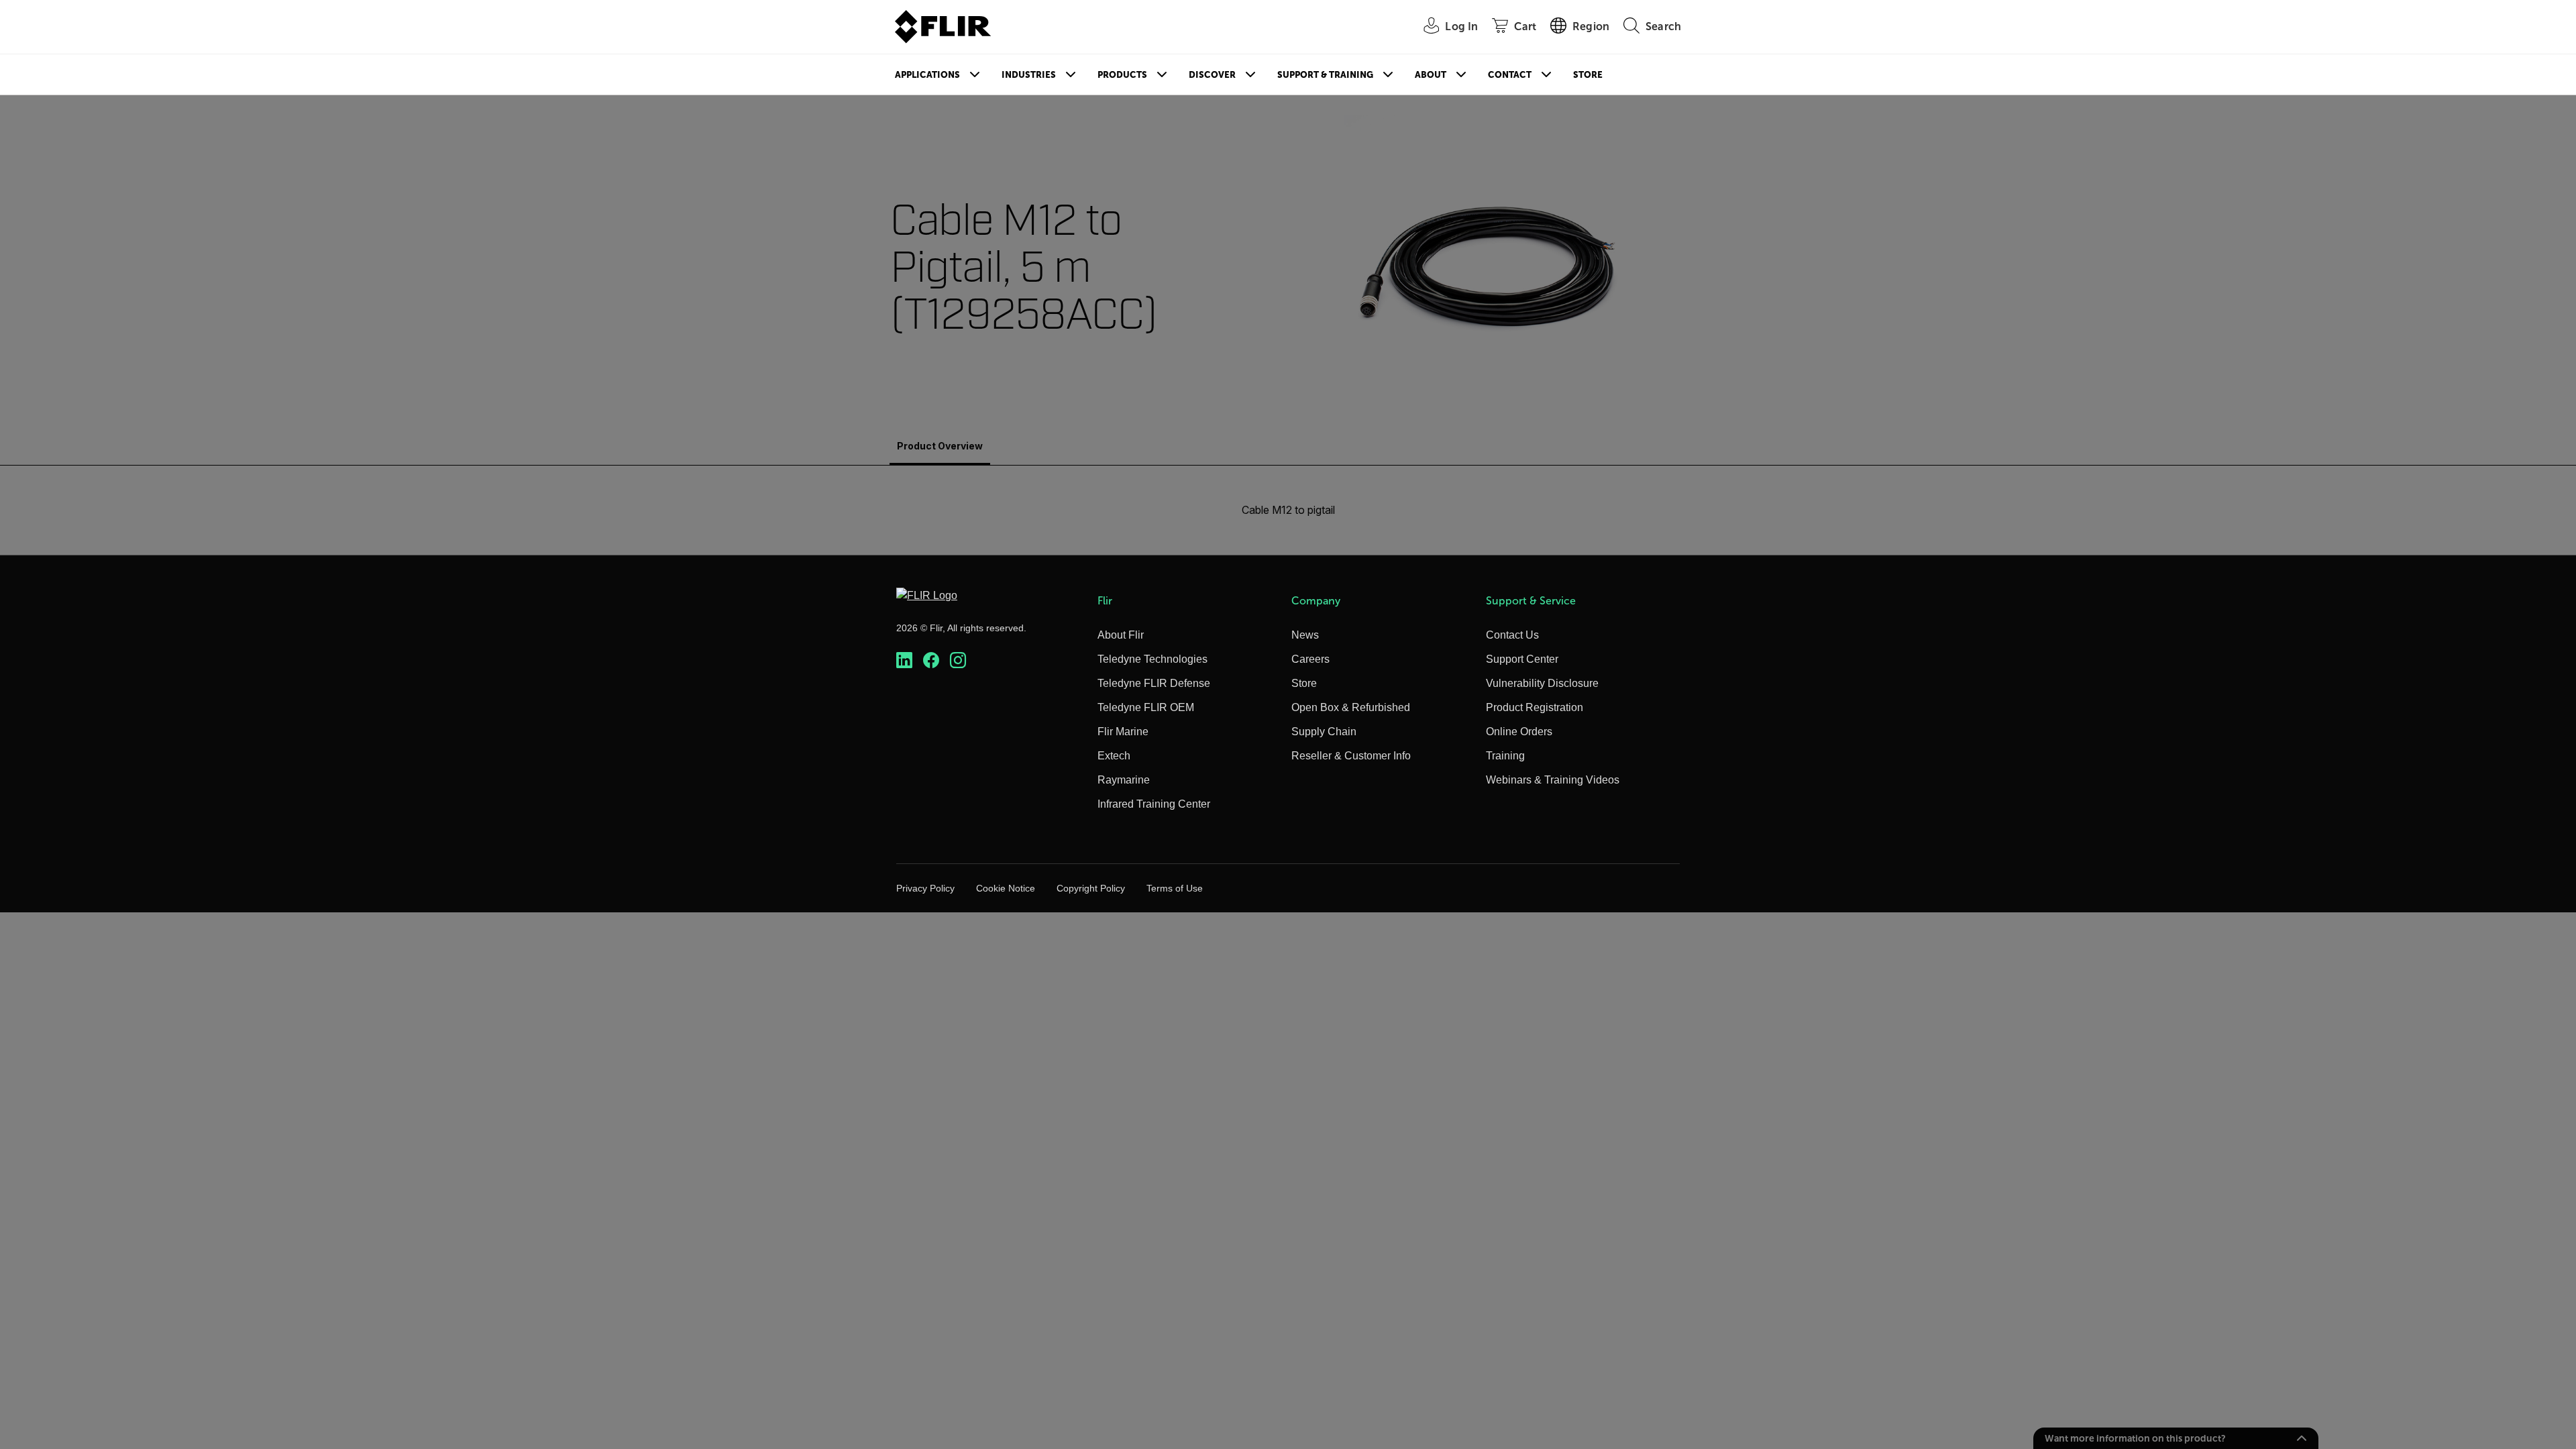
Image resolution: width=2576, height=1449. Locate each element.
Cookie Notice (1006, 888)
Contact (1510, 75)
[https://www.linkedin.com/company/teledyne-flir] (904, 660)
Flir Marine (1123, 732)
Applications (927, 75)
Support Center (1522, 659)
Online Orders (1519, 732)
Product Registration (1535, 707)
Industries (1029, 75)
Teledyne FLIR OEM (1146, 707)
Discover (1212, 75)
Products (1122, 75)
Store (1588, 75)
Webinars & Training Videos (1553, 780)
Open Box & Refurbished (1351, 707)
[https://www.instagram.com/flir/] (958, 660)
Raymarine (1124, 780)
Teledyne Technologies (1152, 659)
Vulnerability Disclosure (1542, 683)
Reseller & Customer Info (1351, 756)
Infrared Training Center (1154, 804)
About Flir (1121, 635)
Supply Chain (1324, 732)
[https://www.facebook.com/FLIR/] (931, 660)
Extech (1114, 756)
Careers (1310, 659)
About (1431, 75)
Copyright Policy (1091, 888)
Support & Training (1325, 75)
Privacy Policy (925, 888)
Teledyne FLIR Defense (1154, 683)
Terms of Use (1175, 888)
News (1305, 635)
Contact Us (1512, 635)
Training (1505, 756)
